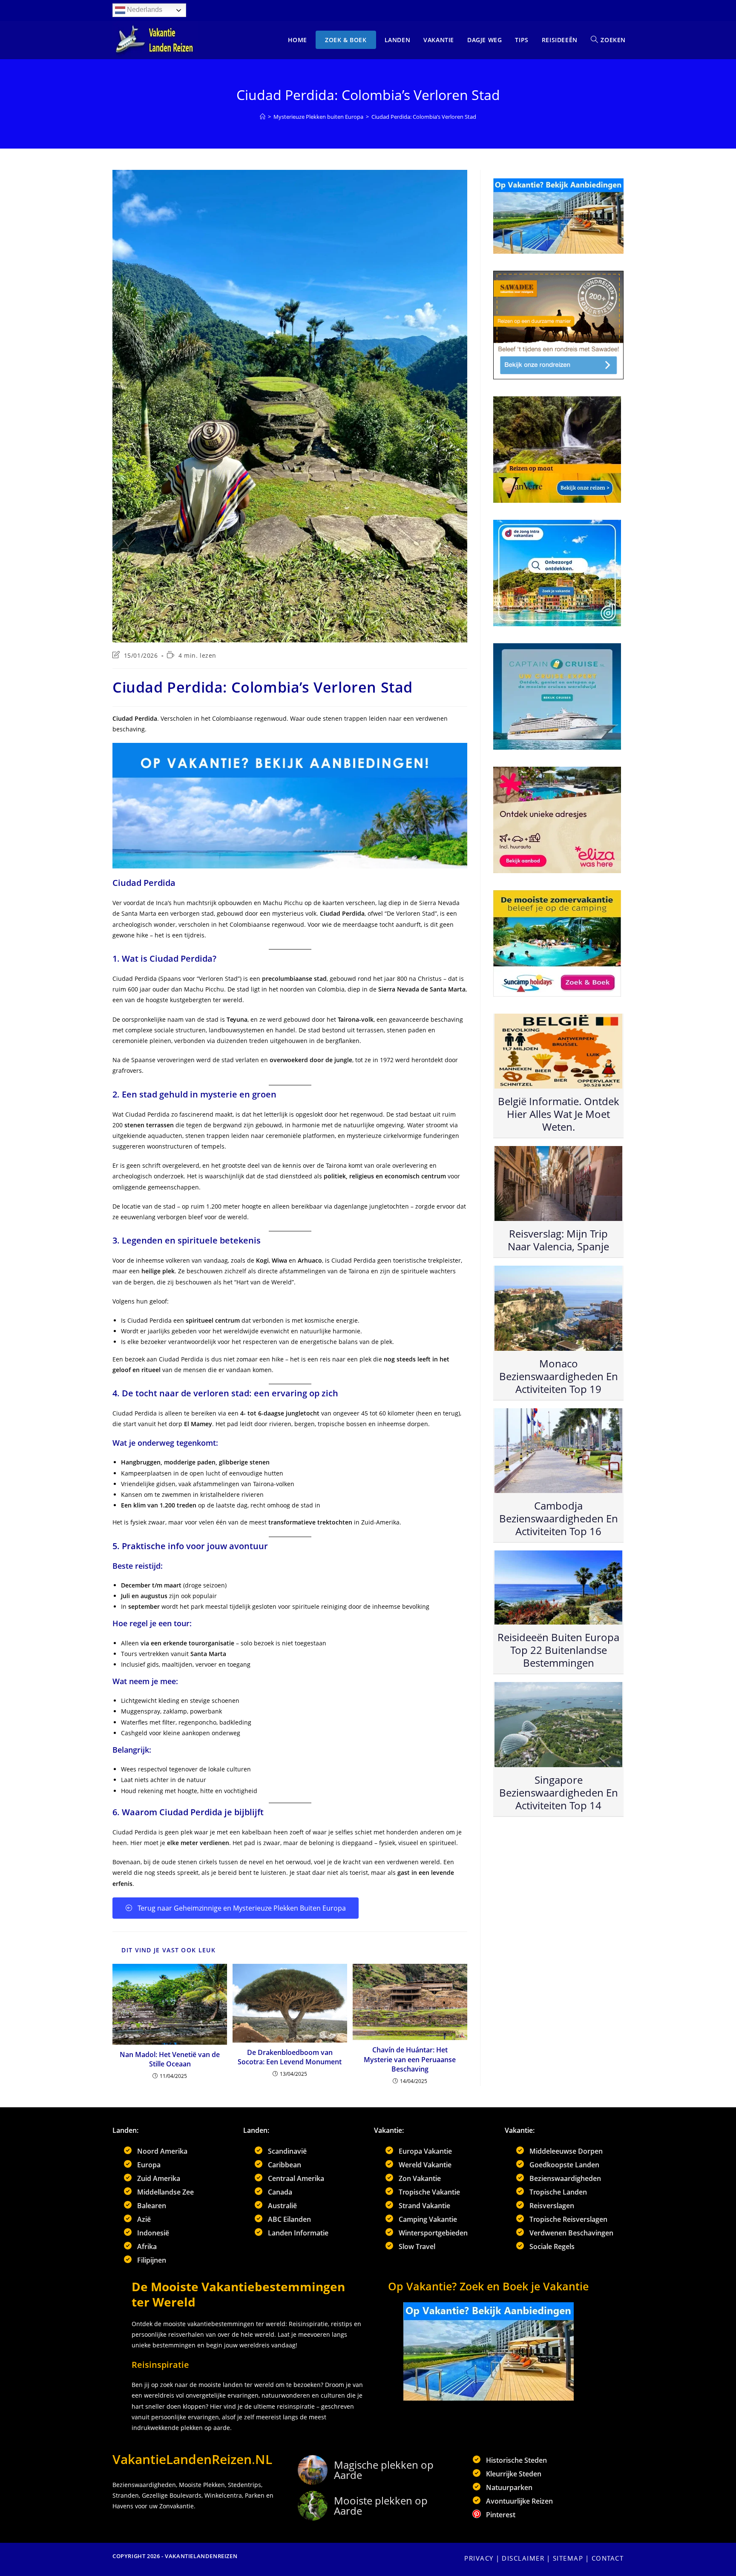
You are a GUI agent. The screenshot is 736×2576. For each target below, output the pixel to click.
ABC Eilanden (289, 2219)
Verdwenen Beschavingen (571, 2233)
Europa (149, 2165)
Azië (144, 2219)
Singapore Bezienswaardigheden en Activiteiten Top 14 (559, 1792)
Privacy (479, 2558)
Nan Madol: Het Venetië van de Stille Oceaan (170, 2059)
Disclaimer (523, 2558)
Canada (280, 2192)
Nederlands (144, 10)
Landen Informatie (298, 2233)
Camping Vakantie (428, 2219)
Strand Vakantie (424, 2206)
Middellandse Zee (165, 2192)
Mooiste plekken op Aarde (381, 2506)
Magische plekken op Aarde (384, 2470)
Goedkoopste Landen (564, 2165)
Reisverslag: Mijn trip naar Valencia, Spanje (558, 1240)
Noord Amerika (162, 2151)
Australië (282, 2206)
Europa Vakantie (425, 2151)
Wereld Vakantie (425, 2165)
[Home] (263, 117)
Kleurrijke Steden (514, 2474)
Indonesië (153, 2233)
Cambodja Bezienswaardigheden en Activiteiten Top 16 (559, 1518)
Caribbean (285, 2165)
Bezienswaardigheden (565, 2178)
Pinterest (501, 2515)
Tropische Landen (558, 2192)
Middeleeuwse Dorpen (566, 2151)
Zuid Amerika (159, 2178)
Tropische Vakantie (429, 2192)
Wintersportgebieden (433, 2233)
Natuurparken (509, 2487)
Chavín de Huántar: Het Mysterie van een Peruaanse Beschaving (410, 2059)
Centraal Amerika (296, 2178)
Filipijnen (152, 2260)
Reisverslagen (552, 2206)
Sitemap (568, 2558)
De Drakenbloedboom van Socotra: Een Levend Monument (290, 2057)
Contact (608, 2558)
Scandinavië (287, 2151)
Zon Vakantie (420, 2178)
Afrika (147, 2246)
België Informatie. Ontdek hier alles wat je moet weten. (559, 1114)
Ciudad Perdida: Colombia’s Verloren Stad (424, 117)
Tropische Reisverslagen (568, 2219)
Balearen (152, 2206)
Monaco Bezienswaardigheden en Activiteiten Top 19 (559, 1376)
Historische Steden (516, 2460)
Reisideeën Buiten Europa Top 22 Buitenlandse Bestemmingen (558, 1650)
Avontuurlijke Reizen (519, 2501)
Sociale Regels (552, 2246)
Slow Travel (417, 2246)
